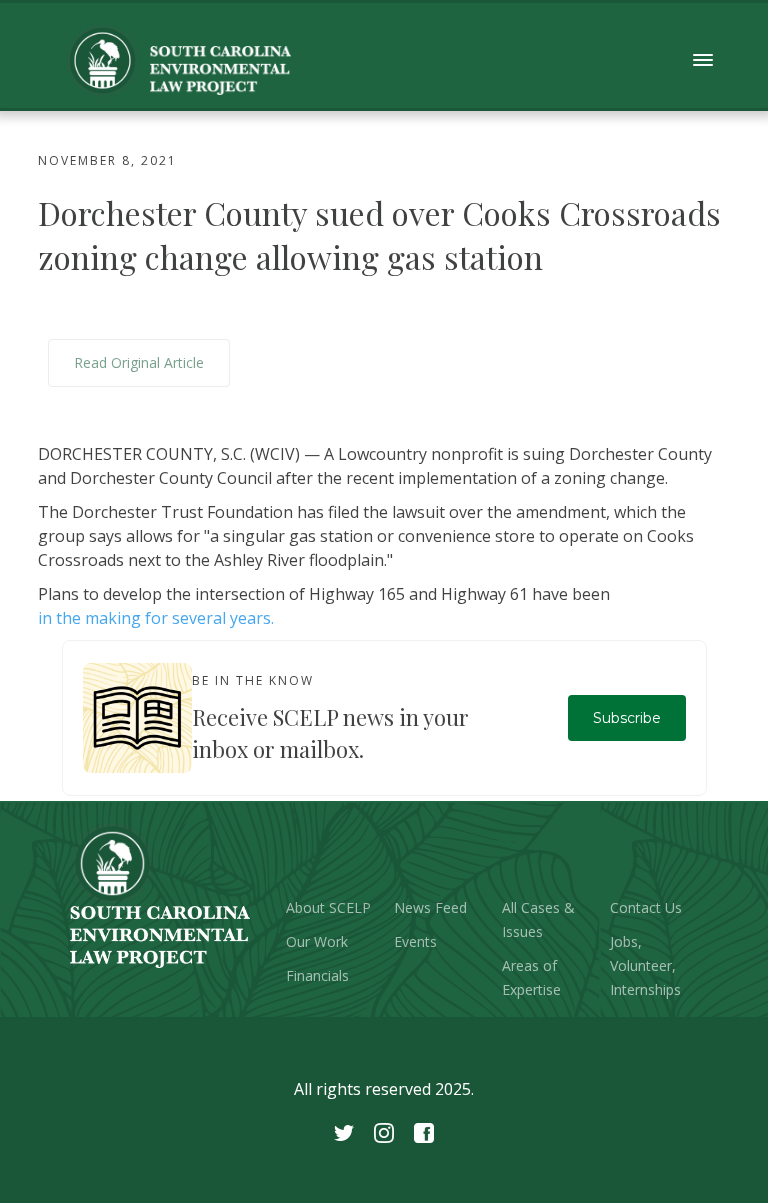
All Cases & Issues (538, 919)
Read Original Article (139, 362)
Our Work (317, 941)
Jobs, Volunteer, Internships (645, 965)
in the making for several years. (156, 618)
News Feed (430, 907)
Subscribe (627, 718)
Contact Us (646, 907)
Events (415, 941)
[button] (703, 60)
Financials (317, 975)
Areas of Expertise (531, 977)
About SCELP (328, 907)
